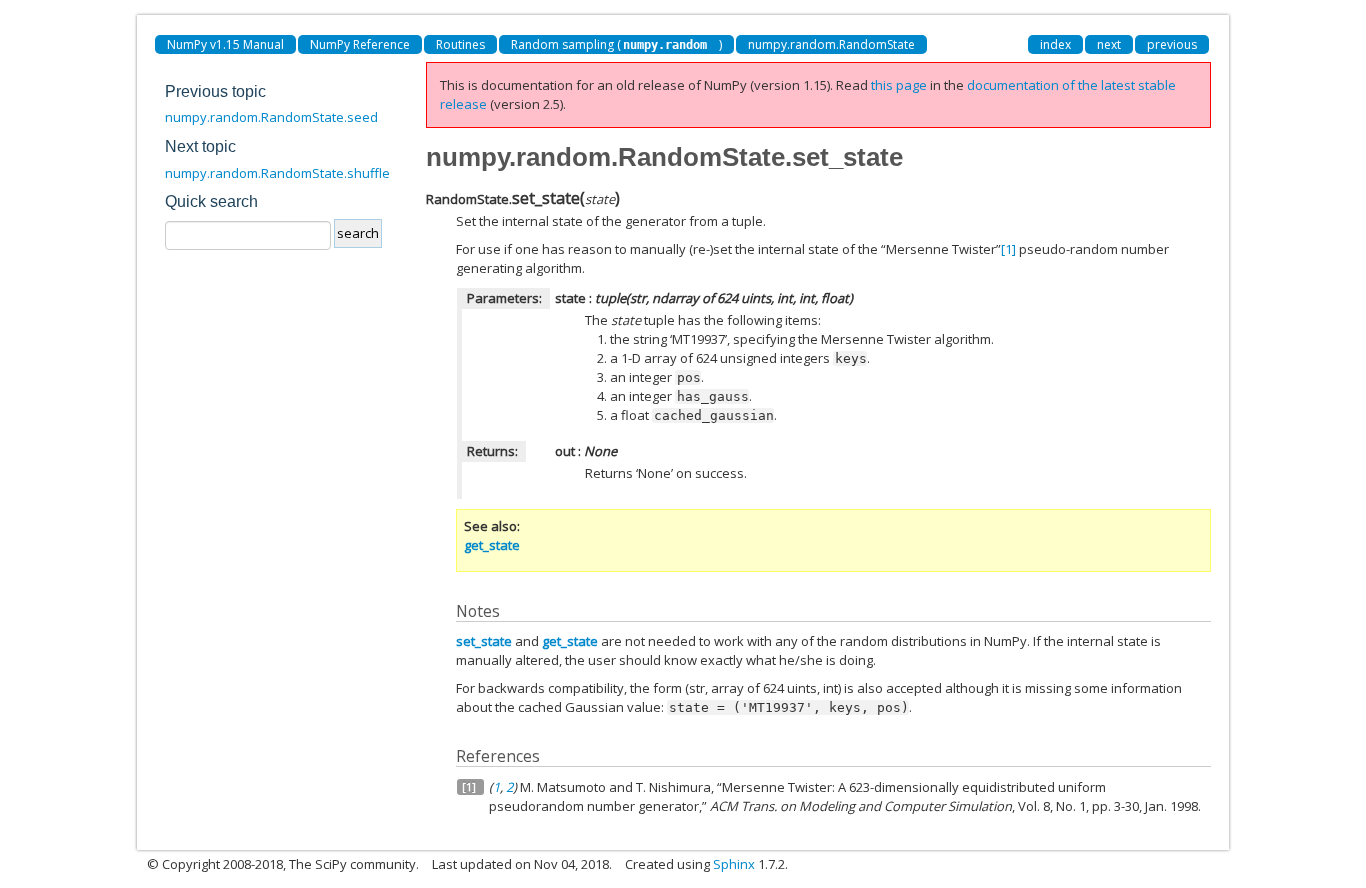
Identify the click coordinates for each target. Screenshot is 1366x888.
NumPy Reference (360, 44)
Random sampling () (616, 44)
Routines (460, 44)
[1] (1008, 249)
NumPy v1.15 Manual (225, 44)
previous (1172, 44)
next (1109, 44)
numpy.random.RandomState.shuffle (277, 173)
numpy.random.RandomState (831, 44)
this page (899, 85)
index (1055, 44)
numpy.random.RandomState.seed (271, 117)
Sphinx (734, 864)
